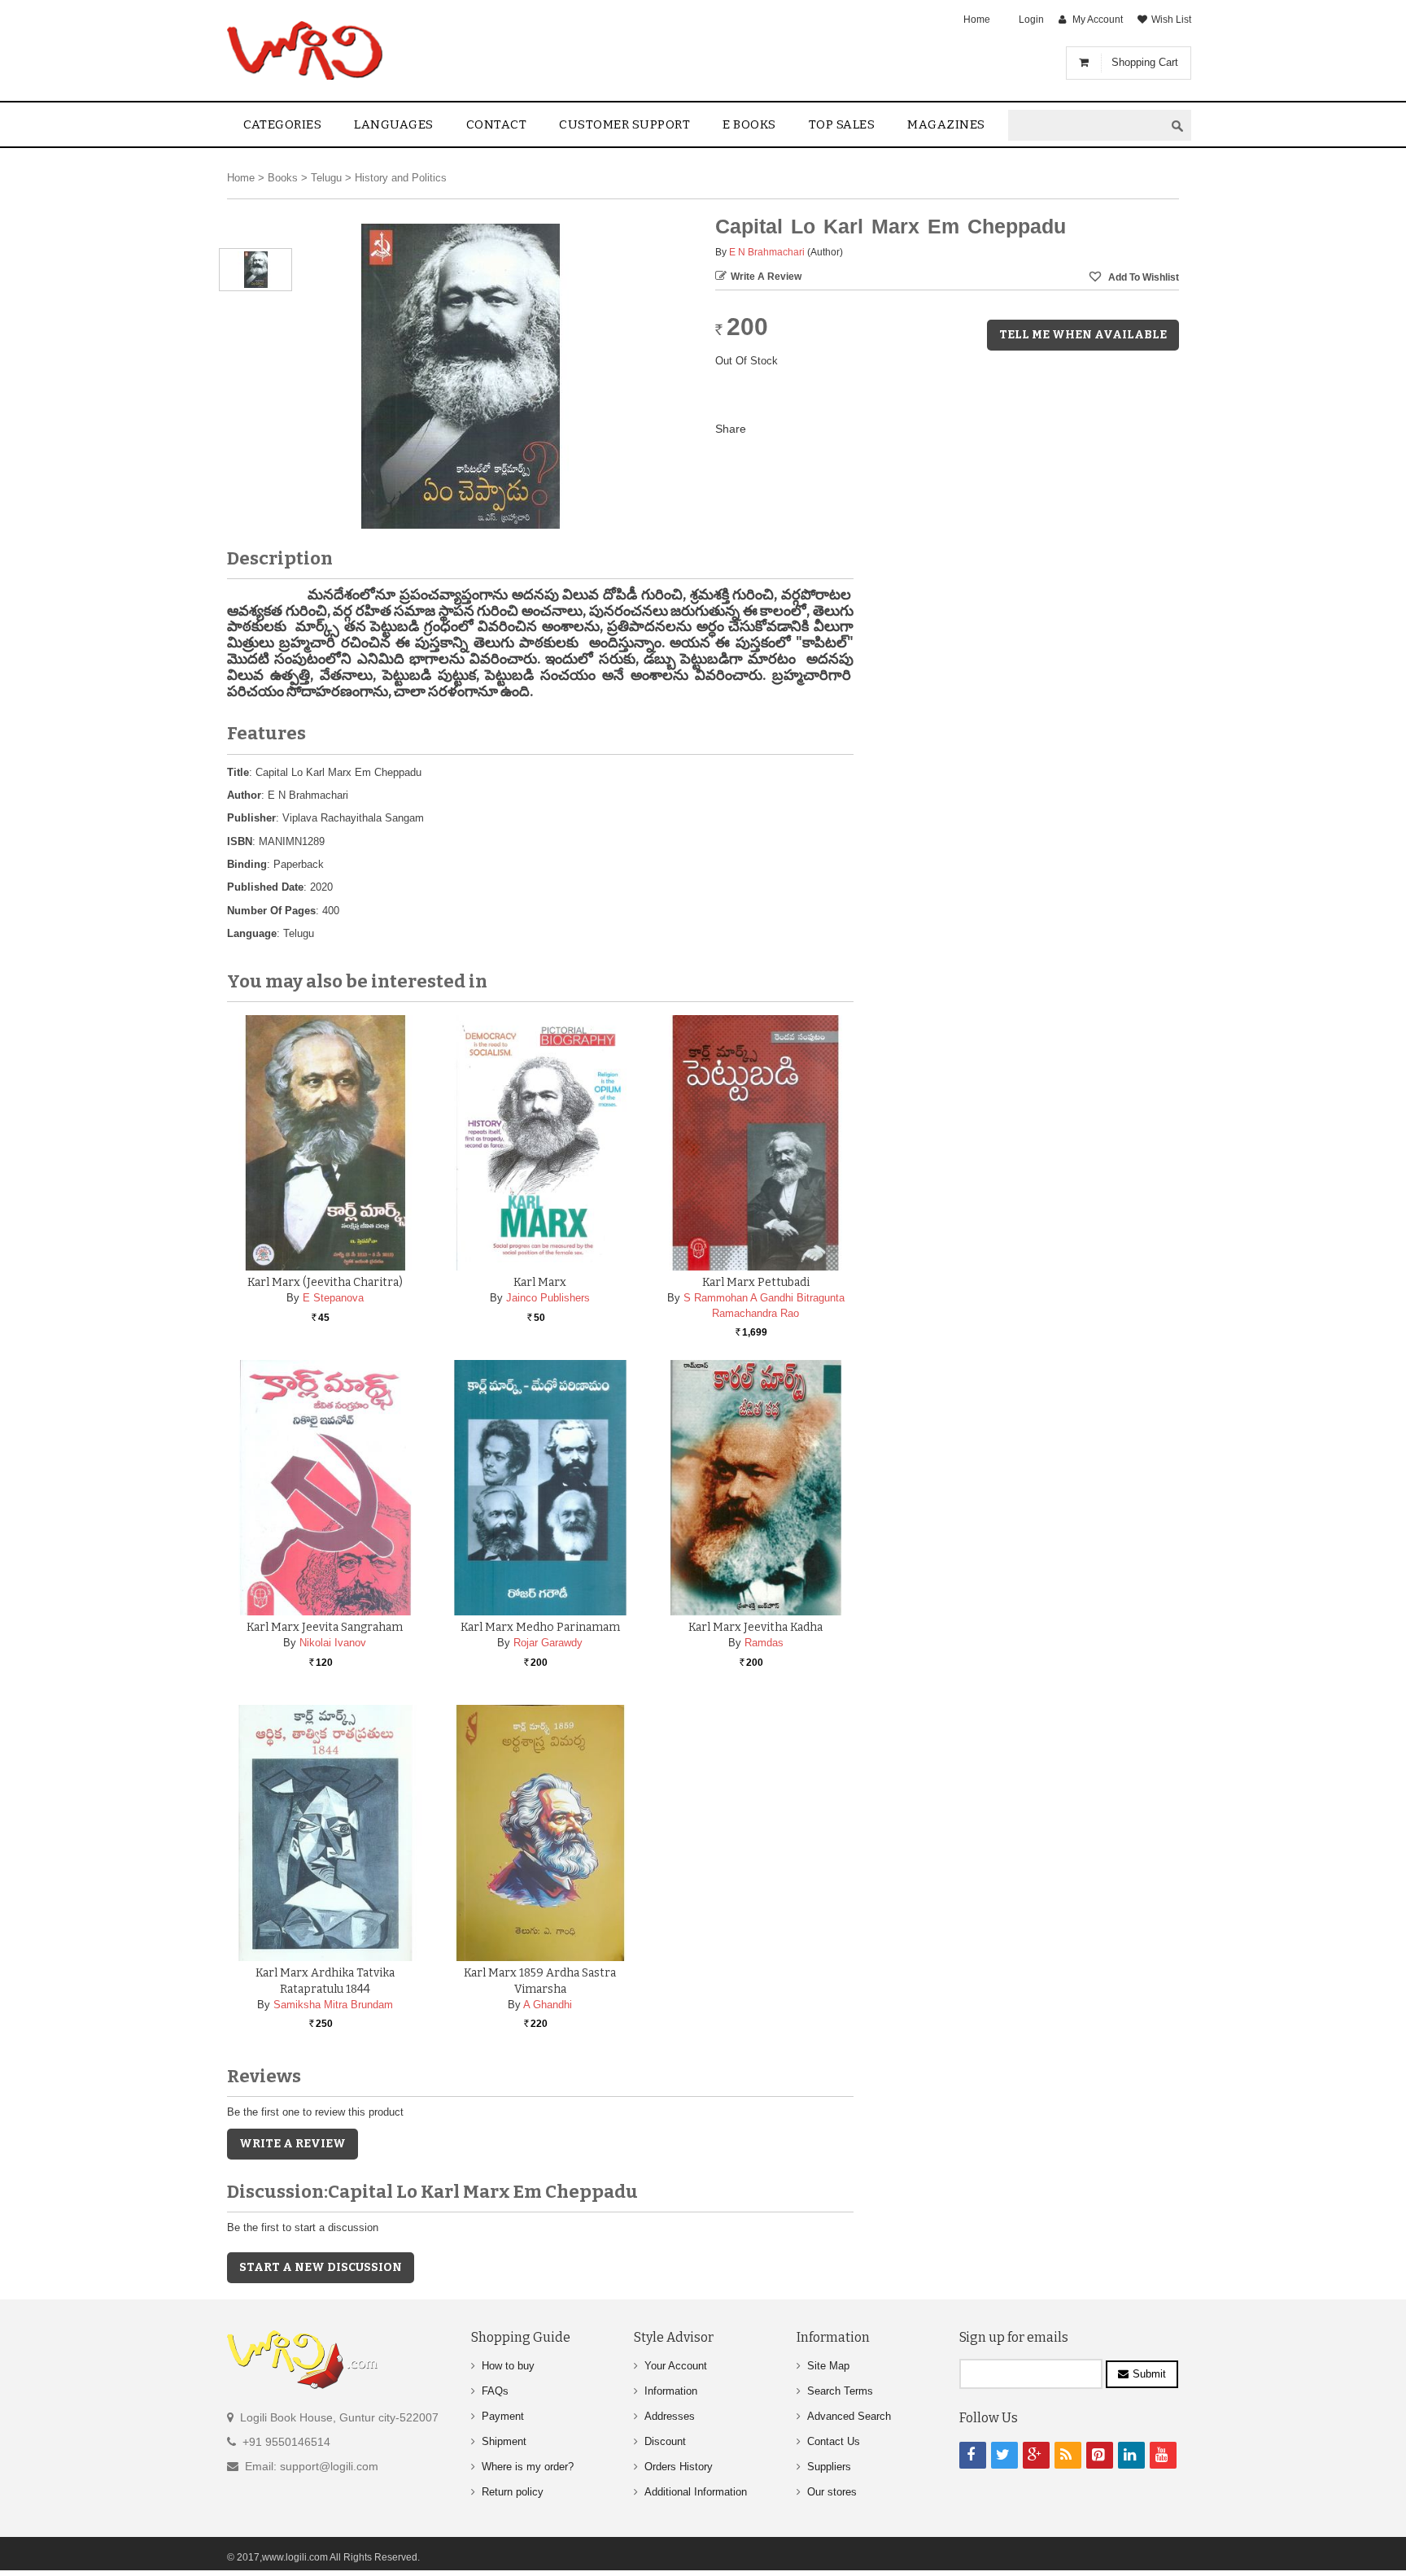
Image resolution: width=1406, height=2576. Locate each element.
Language (252, 933)
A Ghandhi (548, 2005)
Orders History (679, 2467)
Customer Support (624, 124)
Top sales (842, 124)
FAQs (495, 2391)
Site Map (828, 2366)
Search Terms (840, 2391)
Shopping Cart (1145, 62)
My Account (1098, 20)
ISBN (240, 841)
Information (671, 2391)
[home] (306, 50)
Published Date (265, 887)
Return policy (513, 2492)
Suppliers (829, 2467)
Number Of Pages (271, 911)
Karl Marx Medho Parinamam (540, 1627)
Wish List (1171, 20)
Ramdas (764, 1643)
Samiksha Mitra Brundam (333, 2005)
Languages (394, 124)
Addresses (670, 2416)
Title (238, 772)
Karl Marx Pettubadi (756, 1282)
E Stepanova (333, 1298)
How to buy (508, 2366)
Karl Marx (540, 1282)
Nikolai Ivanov (333, 1643)
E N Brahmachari (767, 252)
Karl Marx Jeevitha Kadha (755, 1627)
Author (244, 795)
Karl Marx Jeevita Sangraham (325, 1627)
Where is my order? (528, 2467)
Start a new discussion (321, 2267)
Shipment (504, 2441)
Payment (503, 2416)
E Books (749, 124)
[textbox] (1086, 126)
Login (1031, 20)
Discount (665, 2441)
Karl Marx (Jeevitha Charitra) (325, 1282)
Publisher (251, 818)
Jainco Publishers (548, 1298)
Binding (247, 864)
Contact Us (834, 2441)
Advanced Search (849, 2416)
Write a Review (766, 277)
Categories (282, 124)
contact (497, 124)
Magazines (946, 124)
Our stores (832, 2492)
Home (977, 20)
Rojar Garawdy (548, 1643)
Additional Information (696, 2492)
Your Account (676, 2366)
